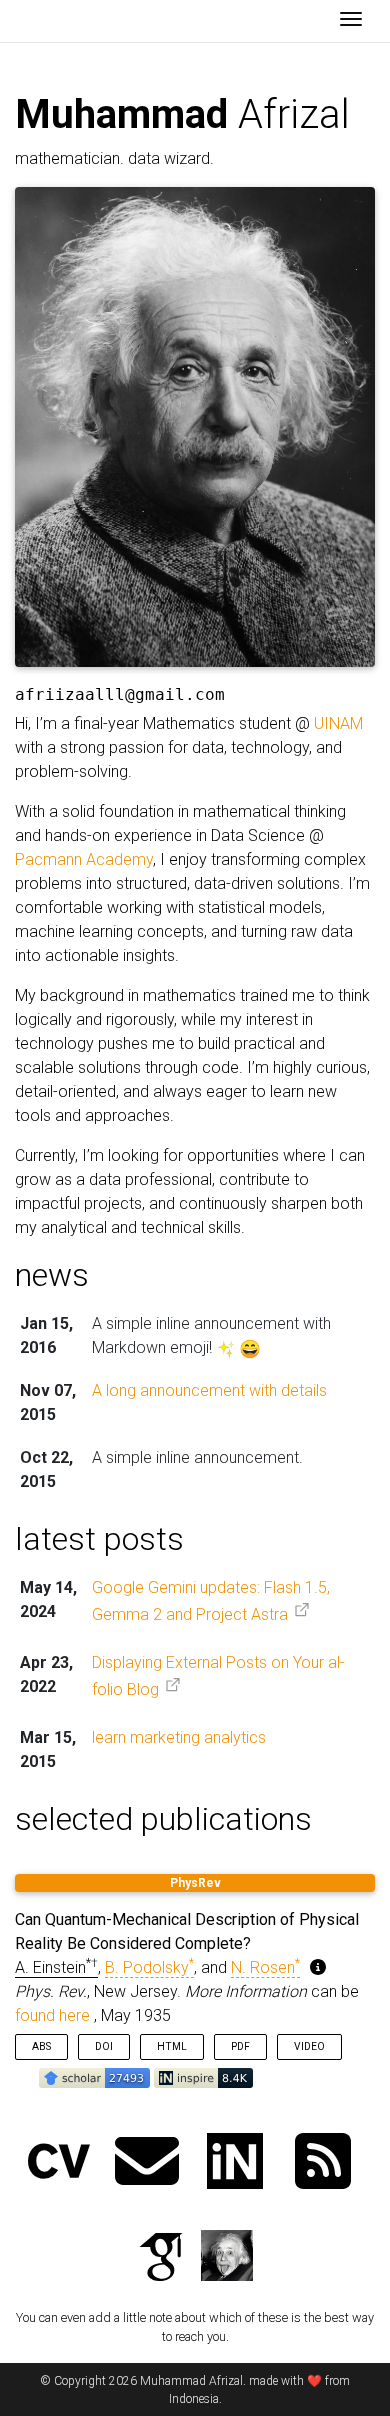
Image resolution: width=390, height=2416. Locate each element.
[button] (96, 2077)
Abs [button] (41, 2046)
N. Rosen (265, 1967)
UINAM (338, 723)
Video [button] (309, 2046)
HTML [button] (172, 2046)
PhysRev (195, 1883)
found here (52, 2015)
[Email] (147, 2163)
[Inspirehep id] (235, 2163)
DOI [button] (104, 2046)
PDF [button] (240, 2046)
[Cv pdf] (59, 2163)
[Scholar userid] (161, 2259)
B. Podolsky (149, 1967)
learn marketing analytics (179, 1737)
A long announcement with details (209, 1390)
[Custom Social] (226, 2259)
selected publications (163, 1819)
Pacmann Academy (84, 859)
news (52, 1275)
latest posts (99, 1539)
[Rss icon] (323, 2163)
